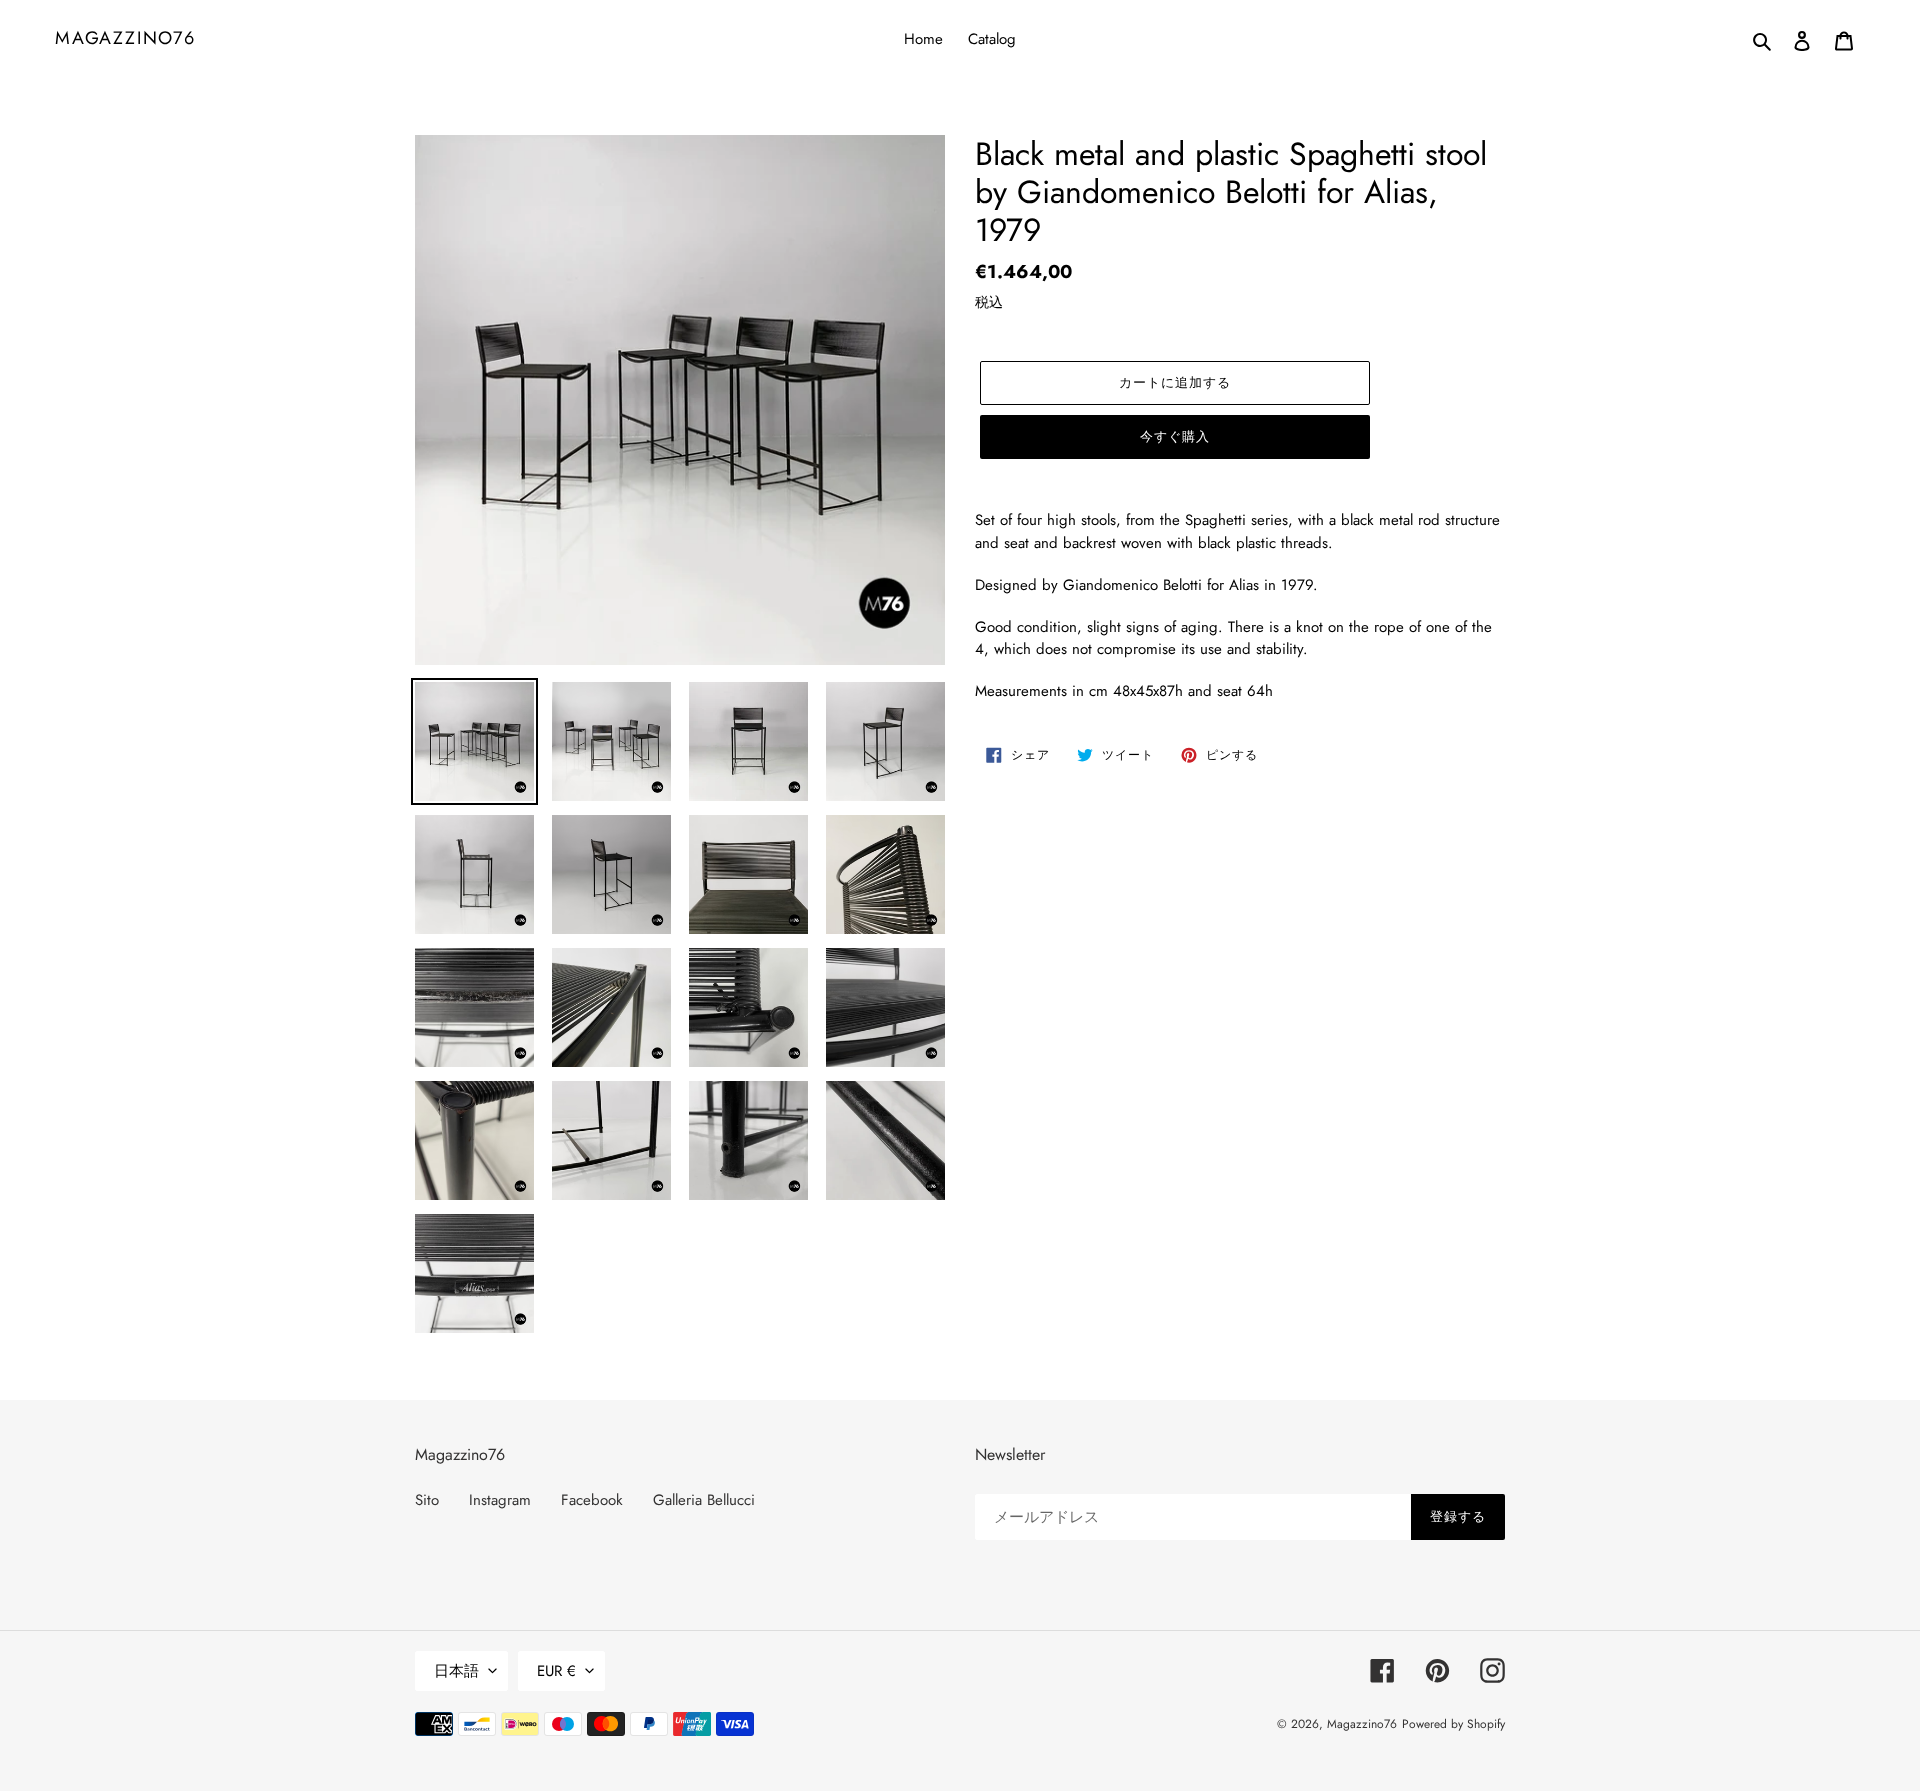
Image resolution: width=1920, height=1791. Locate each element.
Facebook (592, 1500)
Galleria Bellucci (704, 1500)
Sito (427, 1500)
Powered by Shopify (1453, 1724)
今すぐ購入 (1175, 436)
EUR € (556, 1671)
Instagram (500, 1500)
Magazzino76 (125, 39)
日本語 (456, 1671)
